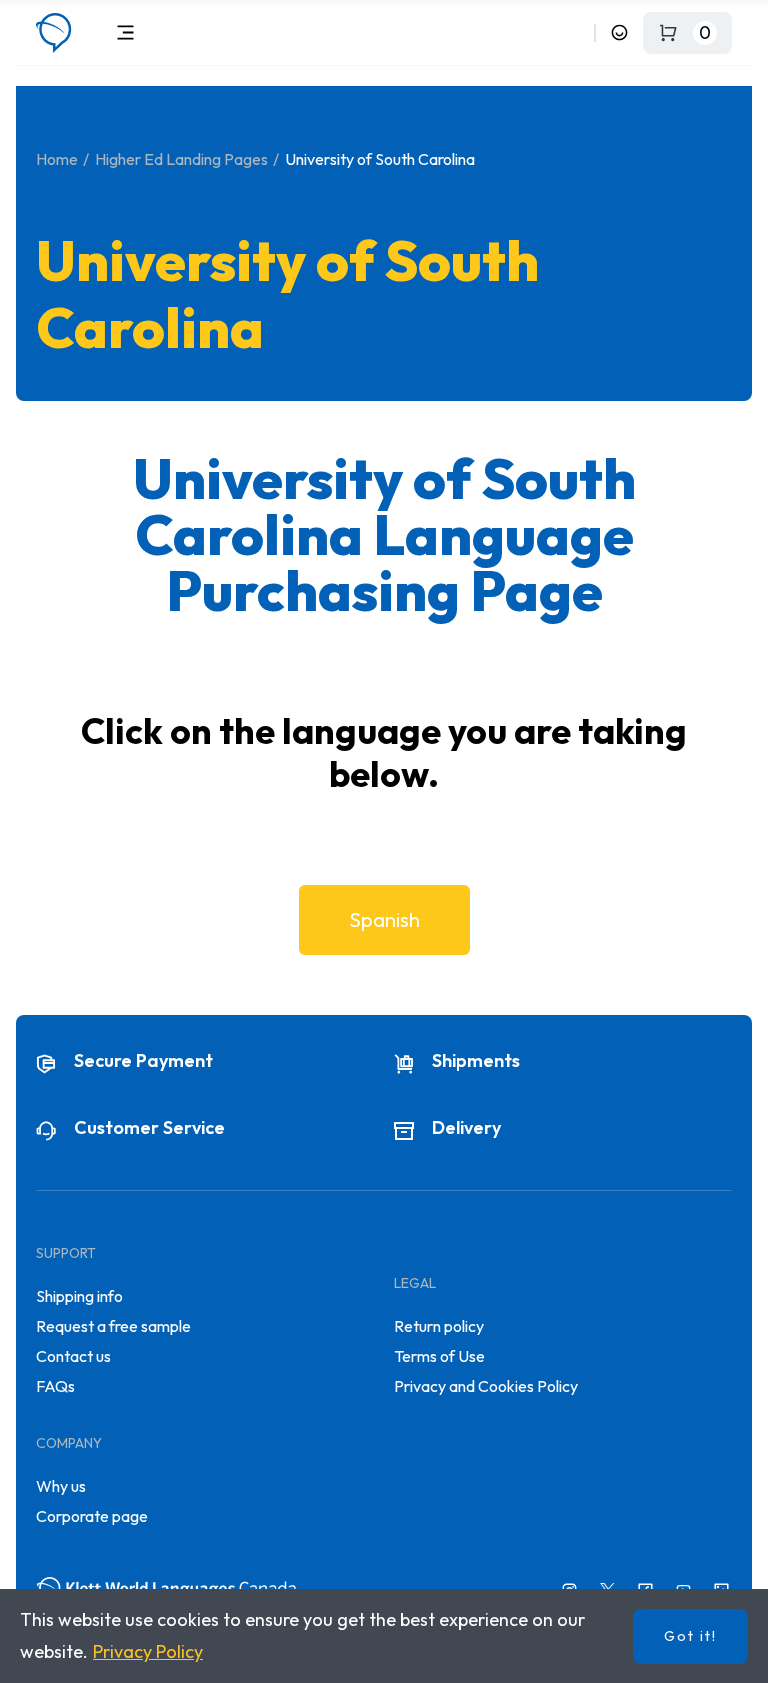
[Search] (575, 32)
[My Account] (619, 32)
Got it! (690, 1636)
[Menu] (125, 32)
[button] (384, 920)
